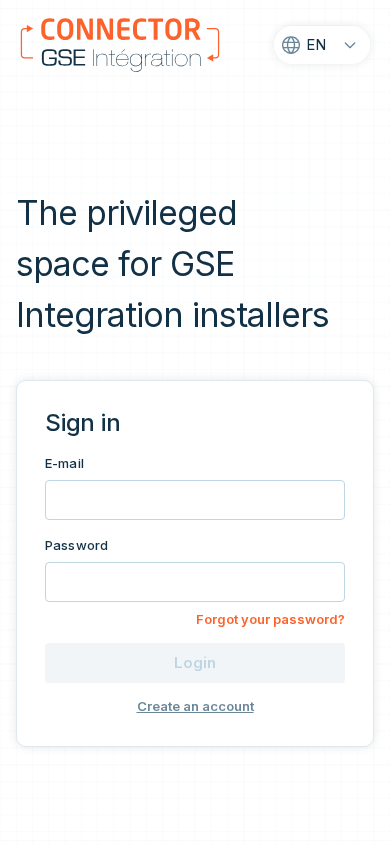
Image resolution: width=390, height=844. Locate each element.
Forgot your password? (270, 619)
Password (76, 545)
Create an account (195, 706)
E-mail (64, 463)
